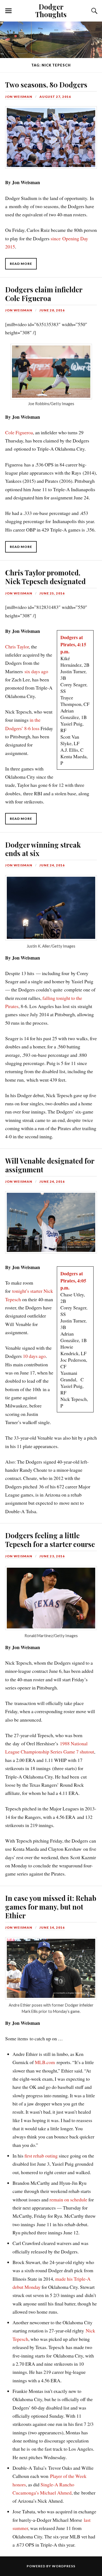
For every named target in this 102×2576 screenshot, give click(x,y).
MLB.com (45, 2062)
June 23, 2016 (52, 1556)
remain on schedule (68, 2199)
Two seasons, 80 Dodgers (46, 84)
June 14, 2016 (52, 1927)
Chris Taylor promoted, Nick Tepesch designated (45, 577)
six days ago (36, 671)
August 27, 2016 (55, 97)
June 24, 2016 (52, 865)
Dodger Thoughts (51, 10)
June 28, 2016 (52, 310)
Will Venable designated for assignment (50, 1165)
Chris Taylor (17, 647)
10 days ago (34, 1356)
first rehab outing (41, 2156)
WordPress (64, 2566)
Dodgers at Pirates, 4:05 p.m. (73, 1281)
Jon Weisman (19, 97)
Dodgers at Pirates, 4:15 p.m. (73, 644)
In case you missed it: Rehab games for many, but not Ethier (51, 1907)
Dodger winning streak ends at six (43, 849)
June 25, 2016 (52, 593)
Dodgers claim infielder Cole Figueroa (44, 294)
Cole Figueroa (19, 432)
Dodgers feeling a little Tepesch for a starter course (50, 1540)
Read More (21, 264)
